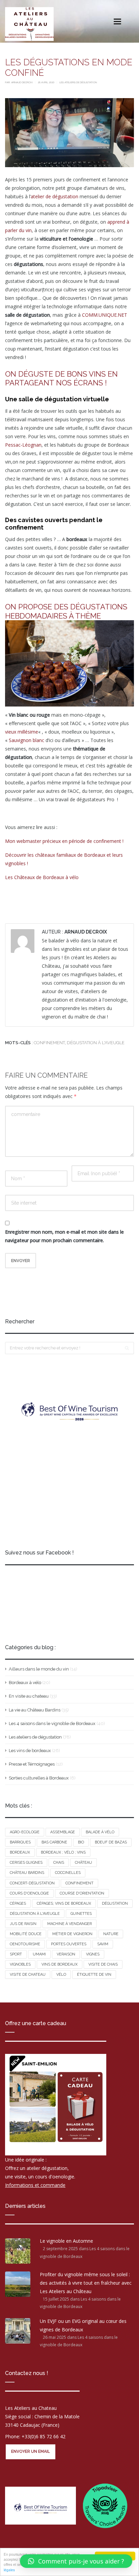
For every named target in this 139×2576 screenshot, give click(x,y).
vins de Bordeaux (60, 1964)
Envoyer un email (31, 2452)
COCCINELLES (68, 1873)
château (84, 1863)
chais (59, 1863)
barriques (20, 1842)
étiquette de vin (94, 1975)
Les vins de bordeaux (30, 1751)
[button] (76, 2561)
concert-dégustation (32, 1883)
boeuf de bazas (111, 1842)
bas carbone (54, 1842)
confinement (49, 1043)
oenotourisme (25, 1944)
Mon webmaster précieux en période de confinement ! (64, 841)
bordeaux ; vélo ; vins (63, 1852)
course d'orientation (82, 1893)
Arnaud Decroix (22, 82)
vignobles (20, 1964)
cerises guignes (26, 1863)
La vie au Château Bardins (35, 1710)
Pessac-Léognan (23, 445)
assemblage (63, 1832)
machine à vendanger (69, 1924)
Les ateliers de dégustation (78, 82)
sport (16, 1954)
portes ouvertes (69, 1944)
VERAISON (66, 1954)
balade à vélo (100, 1832)
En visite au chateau (29, 1696)
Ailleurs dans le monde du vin (39, 1669)
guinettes (81, 1914)
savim (103, 1944)
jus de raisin (23, 1924)
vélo (61, 1975)
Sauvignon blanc (26, 740)
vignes (93, 1954)
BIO (81, 1842)
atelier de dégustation (54, 196)
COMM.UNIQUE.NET (105, 315)
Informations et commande (35, 2185)
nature (111, 1934)
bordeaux (20, 1852)
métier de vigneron (72, 1934)
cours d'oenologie (29, 1893)
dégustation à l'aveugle (96, 1043)
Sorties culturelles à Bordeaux (39, 1778)
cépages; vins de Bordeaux (64, 1903)
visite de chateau (28, 1975)
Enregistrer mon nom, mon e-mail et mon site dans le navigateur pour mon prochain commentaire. (64, 1236)
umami (39, 1954)
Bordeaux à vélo (25, 1683)
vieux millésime (22, 732)
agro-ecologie (25, 1832)
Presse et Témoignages (32, 1764)
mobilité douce (26, 1934)
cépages (18, 1903)
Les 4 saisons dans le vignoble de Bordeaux (52, 1723)
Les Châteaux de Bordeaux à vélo (42, 877)
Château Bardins (27, 1873)
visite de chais (103, 1964)
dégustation (115, 1903)
